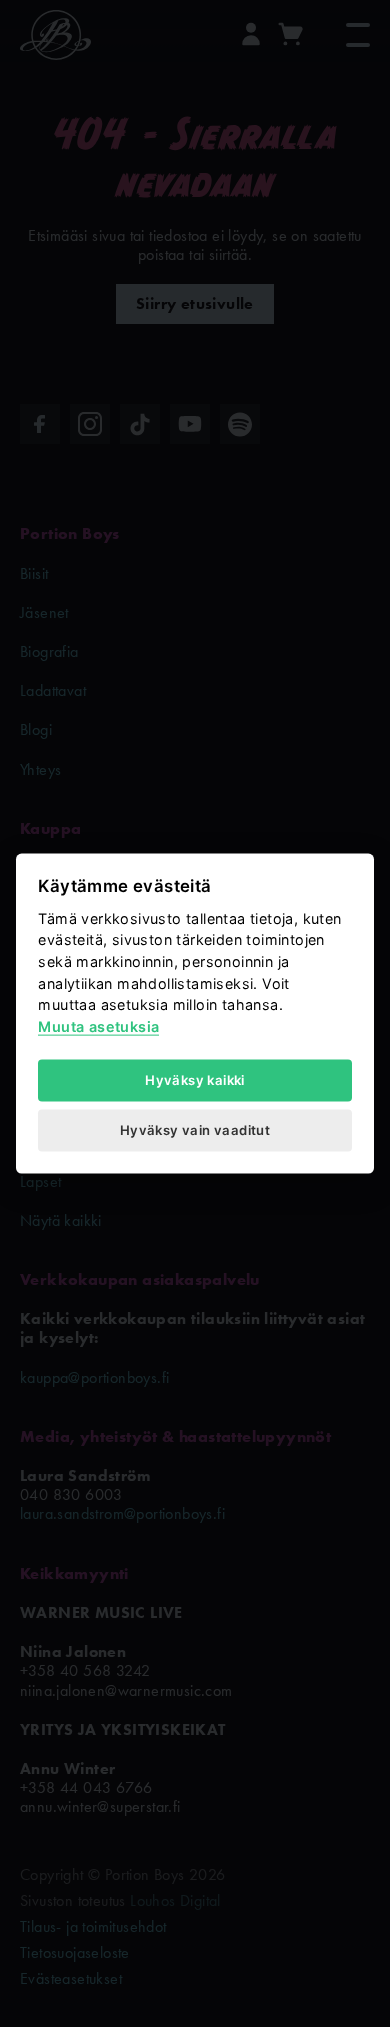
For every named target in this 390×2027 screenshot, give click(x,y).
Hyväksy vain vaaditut (195, 1130)
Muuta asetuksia (98, 1025)
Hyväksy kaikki (195, 1079)
